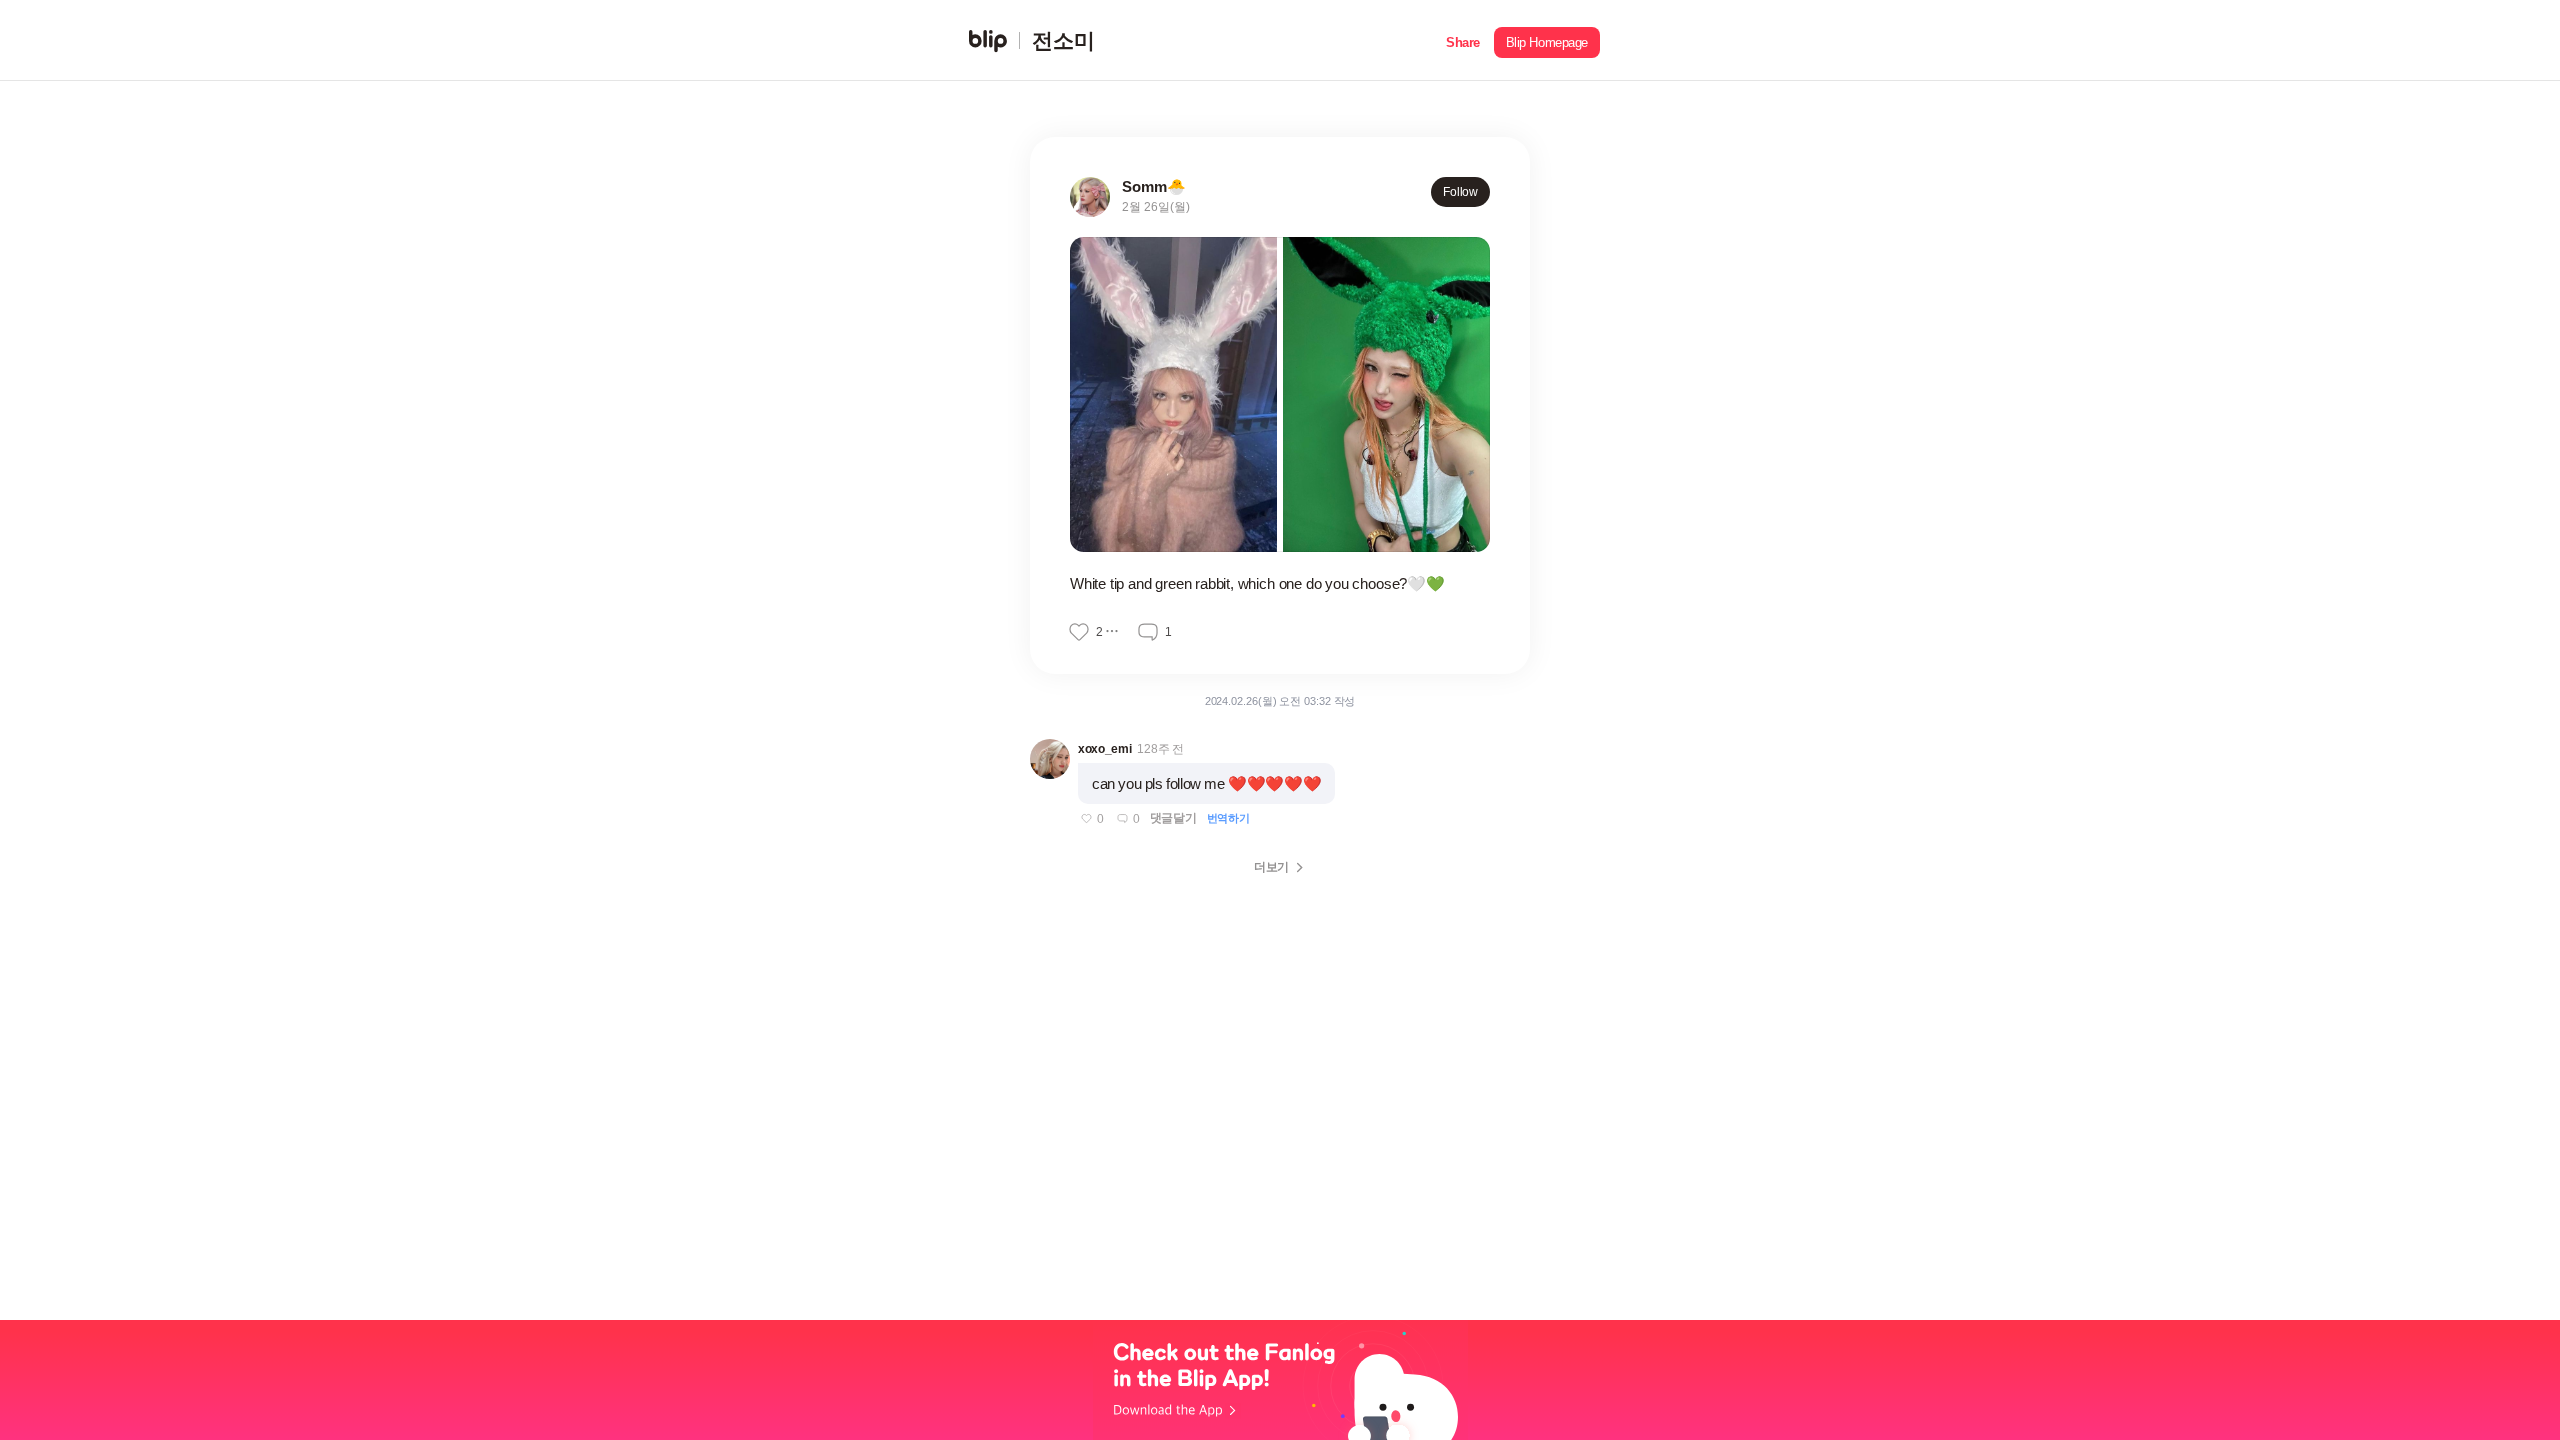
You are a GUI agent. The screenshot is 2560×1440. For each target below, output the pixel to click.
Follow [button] (1460, 192)
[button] (1463, 40)
